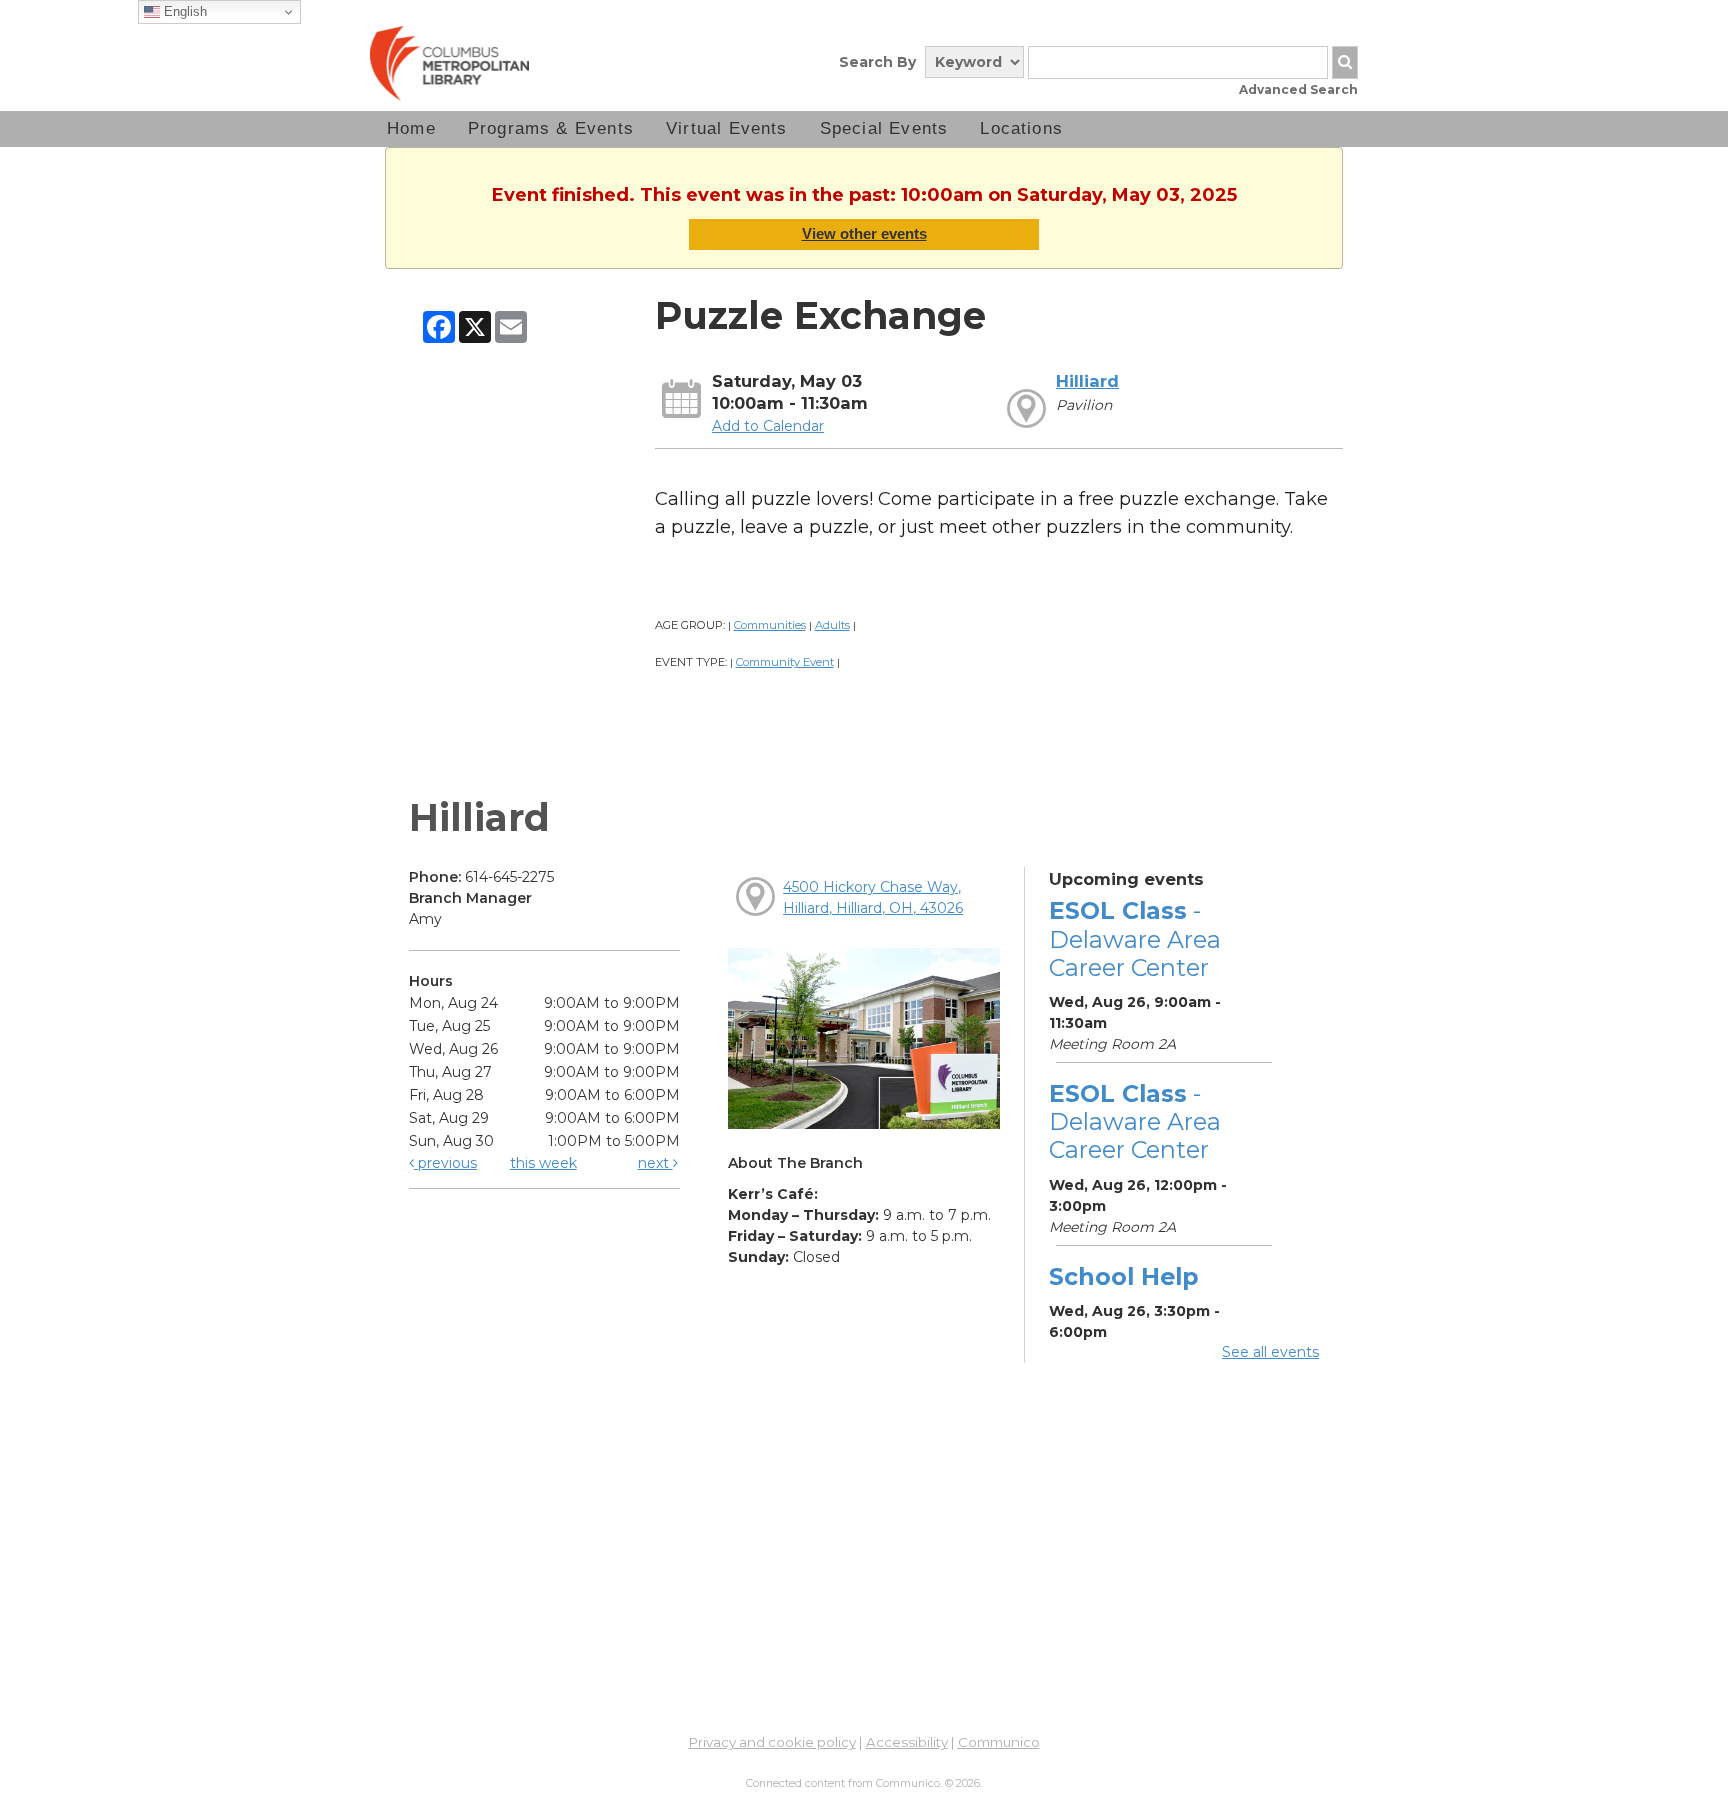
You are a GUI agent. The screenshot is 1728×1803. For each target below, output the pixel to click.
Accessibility (907, 1742)
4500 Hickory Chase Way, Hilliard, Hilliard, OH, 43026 (873, 897)
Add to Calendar (768, 426)
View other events (864, 233)
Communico (999, 1742)
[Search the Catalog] (1345, 62)
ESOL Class (1135, 938)
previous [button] (445, 1163)
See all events (1270, 1352)
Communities (770, 625)
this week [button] (543, 1163)
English (183, 11)
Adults (832, 625)
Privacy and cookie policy (772, 1742)
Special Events (884, 128)
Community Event (785, 662)
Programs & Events (551, 128)
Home (411, 128)
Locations (1021, 128)
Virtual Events (727, 128)
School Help (1123, 1276)
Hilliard (1087, 381)
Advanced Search (1298, 89)
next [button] (655, 1163)
